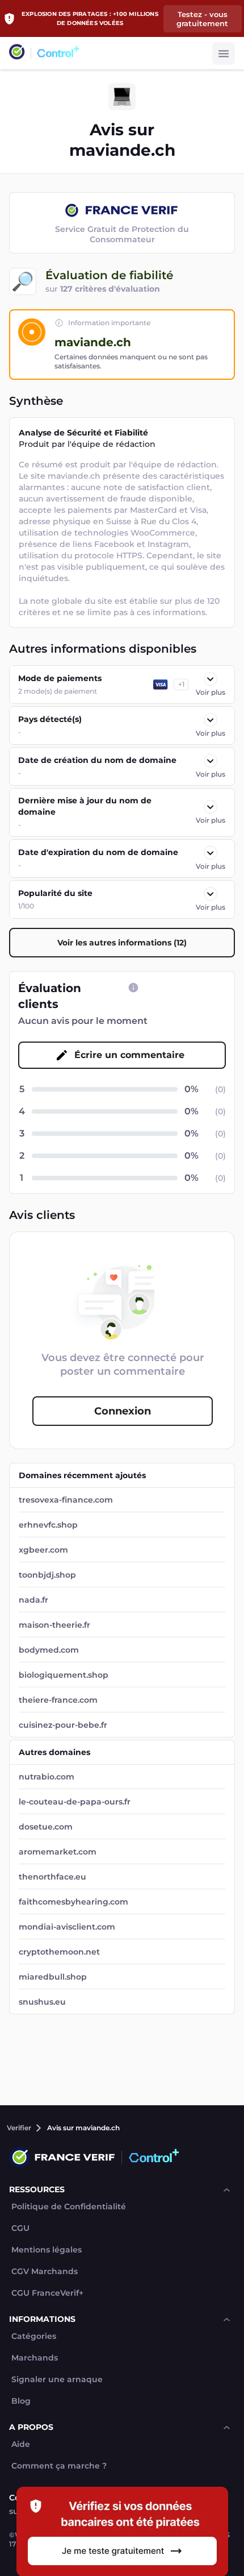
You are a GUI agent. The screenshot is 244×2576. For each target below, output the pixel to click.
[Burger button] (224, 53)
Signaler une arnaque (57, 2380)
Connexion (123, 1411)
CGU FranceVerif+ (47, 2293)
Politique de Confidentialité (69, 2207)
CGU (20, 2228)
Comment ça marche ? (59, 2466)
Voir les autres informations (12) (122, 943)
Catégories (34, 2336)
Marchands (35, 2358)
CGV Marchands (45, 2272)
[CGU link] (133, 988)
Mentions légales (47, 2250)
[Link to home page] (17, 53)
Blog (21, 2401)
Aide (21, 2444)
